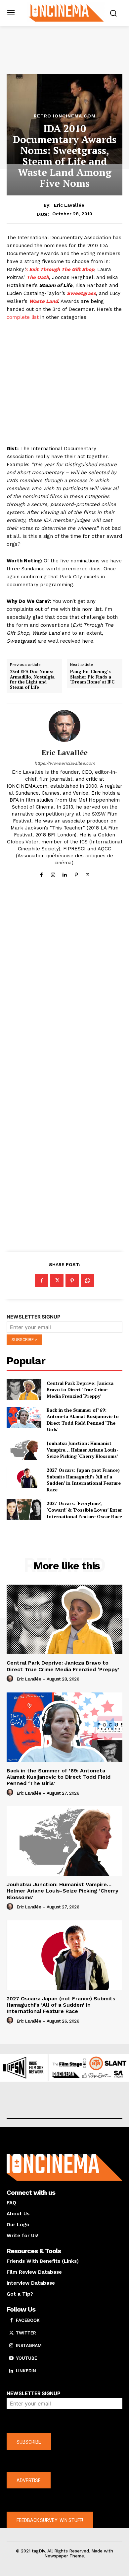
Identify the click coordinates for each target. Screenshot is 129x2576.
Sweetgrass (81, 293)
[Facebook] (42, 873)
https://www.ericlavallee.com (65, 763)
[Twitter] (88, 873)
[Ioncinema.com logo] (66, 12)
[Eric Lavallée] (64, 726)
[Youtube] (11, 2358)
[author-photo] (11, 1679)
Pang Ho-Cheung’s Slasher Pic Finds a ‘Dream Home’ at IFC (92, 677)
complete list (23, 317)
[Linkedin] (65, 873)
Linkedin (26, 2371)
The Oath (38, 277)
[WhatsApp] (87, 1280)
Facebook (28, 2320)
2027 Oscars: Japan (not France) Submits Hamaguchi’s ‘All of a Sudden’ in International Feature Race (84, 1480)
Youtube (26, 2358)
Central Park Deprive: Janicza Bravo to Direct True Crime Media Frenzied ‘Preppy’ (80, 1390)
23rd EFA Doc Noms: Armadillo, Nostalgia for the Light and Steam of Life (32, 680)
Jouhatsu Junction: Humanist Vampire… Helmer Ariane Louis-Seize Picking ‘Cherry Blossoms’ (83, 1450)
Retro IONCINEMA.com (65, 116)
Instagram (29, 2345)
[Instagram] (53, 873)
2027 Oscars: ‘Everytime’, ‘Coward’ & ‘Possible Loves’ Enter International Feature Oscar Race (84, 1510)
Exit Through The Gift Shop (61, 269)
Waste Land (43, 301)
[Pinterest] (76, 873)
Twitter (26, 2333)
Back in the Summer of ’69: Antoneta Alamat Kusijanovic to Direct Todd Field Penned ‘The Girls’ (83, 1420)
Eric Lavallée (69, 205)
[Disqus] (64, 982)
